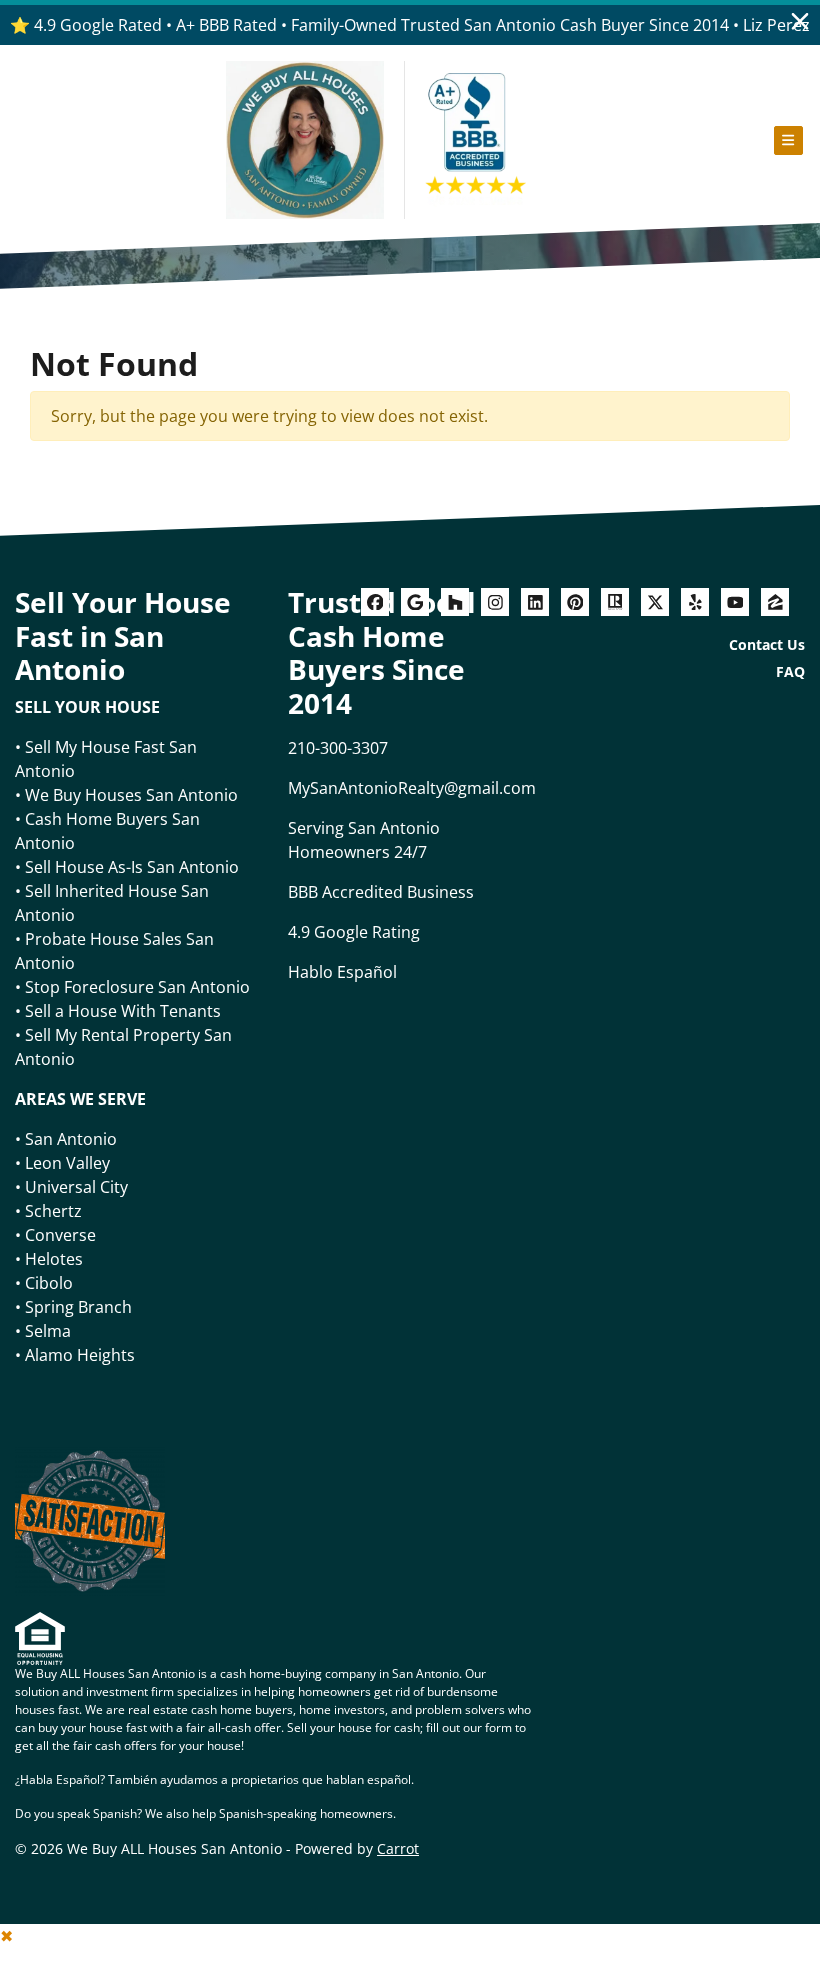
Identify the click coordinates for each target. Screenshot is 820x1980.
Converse (60, 1235)
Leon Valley (67, 1163)
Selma (48, 1331)
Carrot (398, 1848)
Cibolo (49, 1283)
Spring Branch (78, 1307)
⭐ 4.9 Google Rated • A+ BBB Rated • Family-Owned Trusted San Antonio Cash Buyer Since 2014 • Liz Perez (410, 25)
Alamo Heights (80, 1355)
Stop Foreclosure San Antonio (137, 987)
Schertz (53, 1211)
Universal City (76, 1187)
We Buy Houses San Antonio (131, 795)
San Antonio (71, 1139)
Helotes (54, 1259)
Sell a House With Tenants (123, 1011)
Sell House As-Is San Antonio (132, 867)
